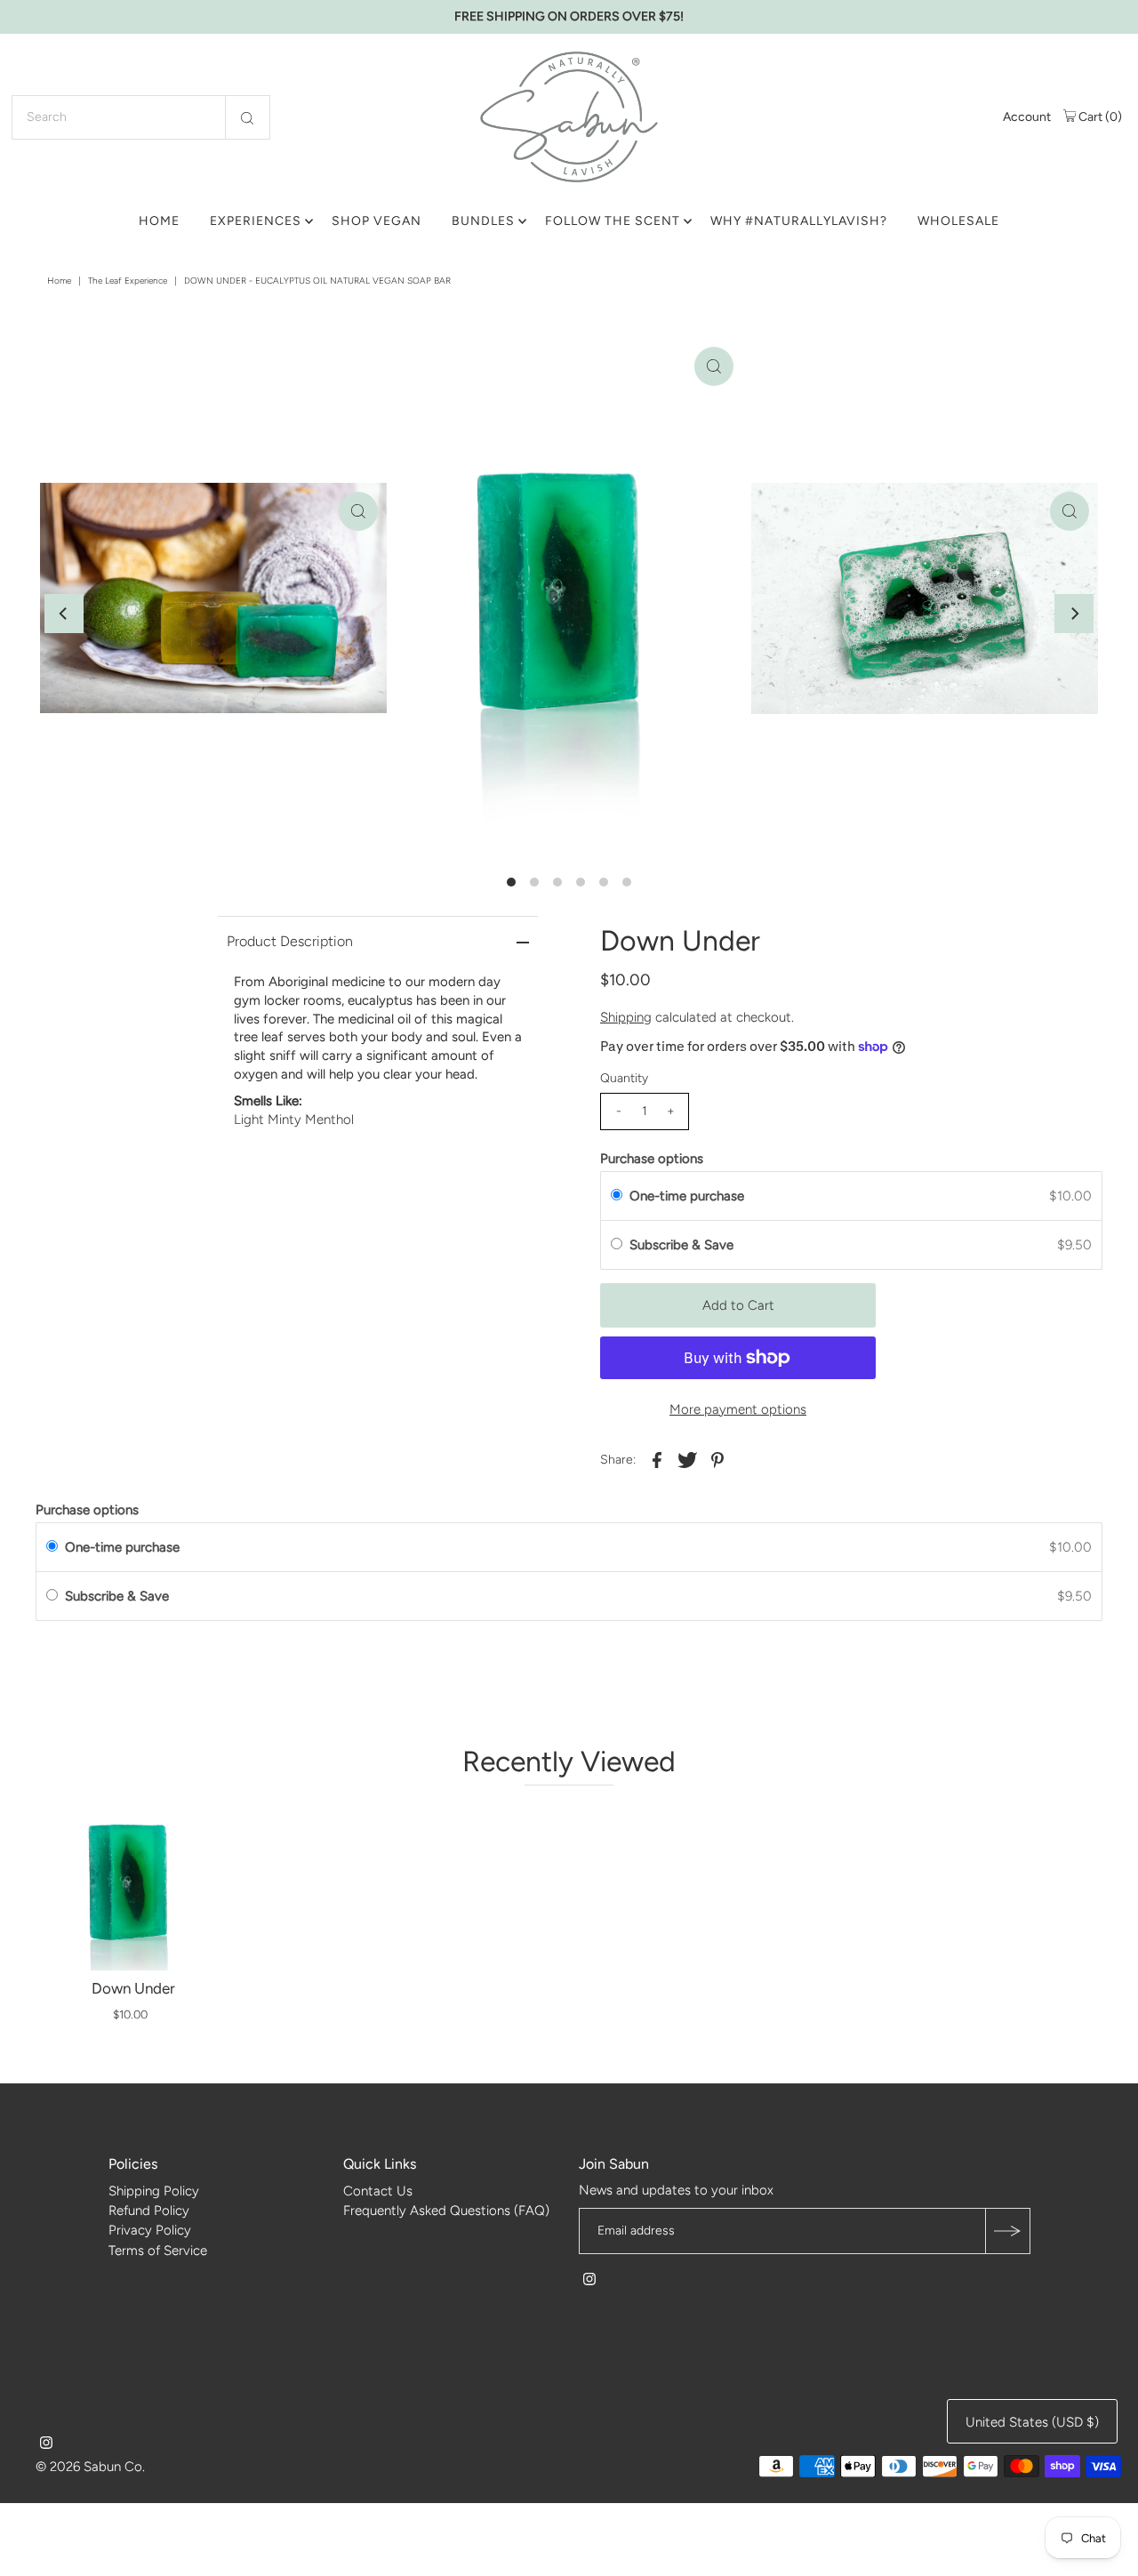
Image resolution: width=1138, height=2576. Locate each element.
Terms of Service (158, 2251)
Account (1027, 117)
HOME (159, 221)
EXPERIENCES (256, 221)
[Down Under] (133, 1886)
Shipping (626, 1017)
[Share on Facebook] (657, 1459)
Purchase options (652, 1159)
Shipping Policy (154, 2191)
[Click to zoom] (714, 366)
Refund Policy (149, 2211)
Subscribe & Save (683, 1245)
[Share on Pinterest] (717, 1459)
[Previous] (64, 614)
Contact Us (378, 2191)
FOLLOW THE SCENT (613, 221)
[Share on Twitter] (687, 1459)
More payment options (738, 1409)
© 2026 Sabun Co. (90, 2468)
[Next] (1074, 614)
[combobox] (141, 117)
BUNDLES (483, 221)
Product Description (290, 941)
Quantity (624, 1078)
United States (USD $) (1032, 2423)
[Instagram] (589, 2282)
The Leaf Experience (128, 281)
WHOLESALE (958, 221)
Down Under (133, 1988)
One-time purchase (687, 1196)
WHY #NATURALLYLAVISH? (799, 221)
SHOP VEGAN (377, 221)
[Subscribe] (1007, 2232)
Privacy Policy (150, 2231)
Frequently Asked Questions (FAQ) (446, 2211)
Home (59, 281)
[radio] (617, 1196)
